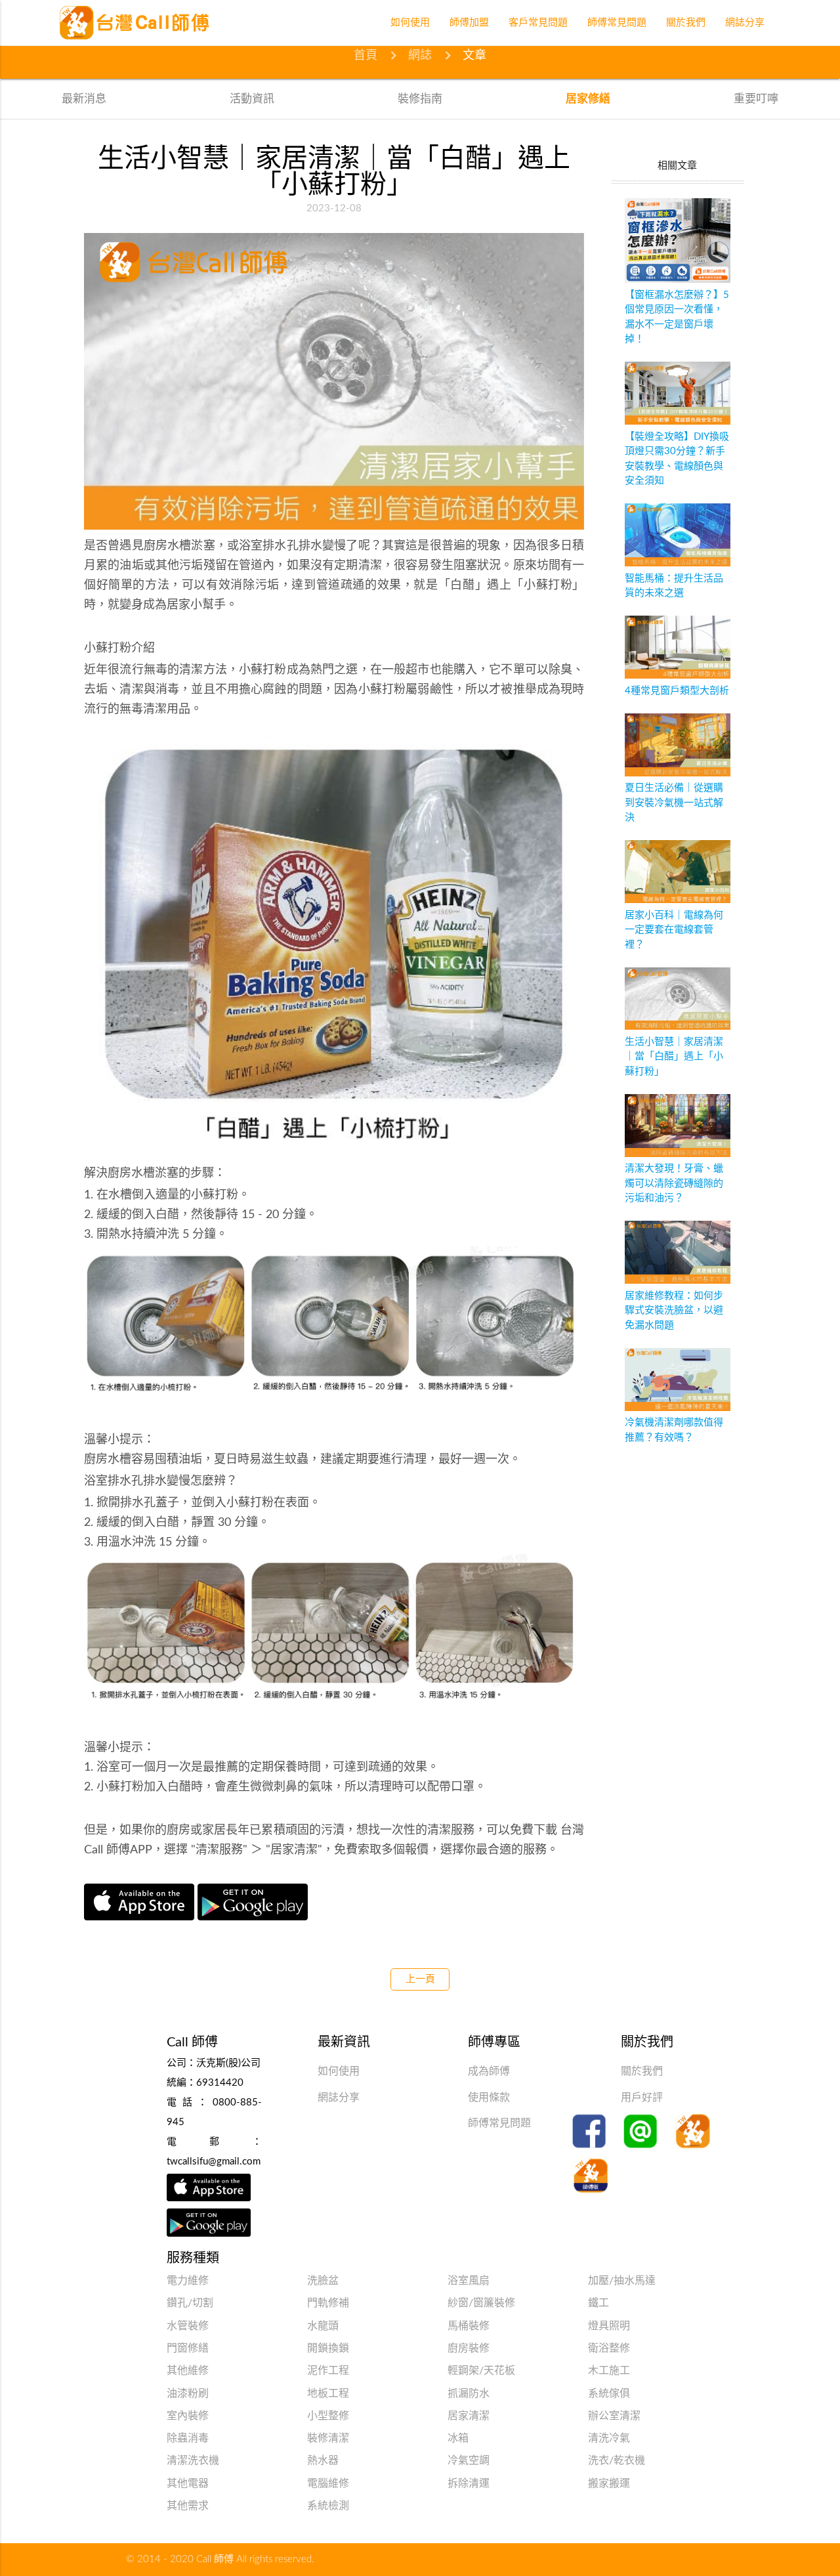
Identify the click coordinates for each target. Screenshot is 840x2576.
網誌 (420, 56)
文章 (474, 56)
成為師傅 (489, 2071)
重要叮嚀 (756, 99)
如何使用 (339, 2071)
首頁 (366, 56)
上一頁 (420, 1979)
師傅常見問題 (499, 2123)
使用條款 (489, 2098)
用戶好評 (642, 2098)
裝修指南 (420, 99)
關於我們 (642, 2071)
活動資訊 (252, 99)
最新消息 (84, 99)
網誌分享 (339, 2098)
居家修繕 (588, 99)
